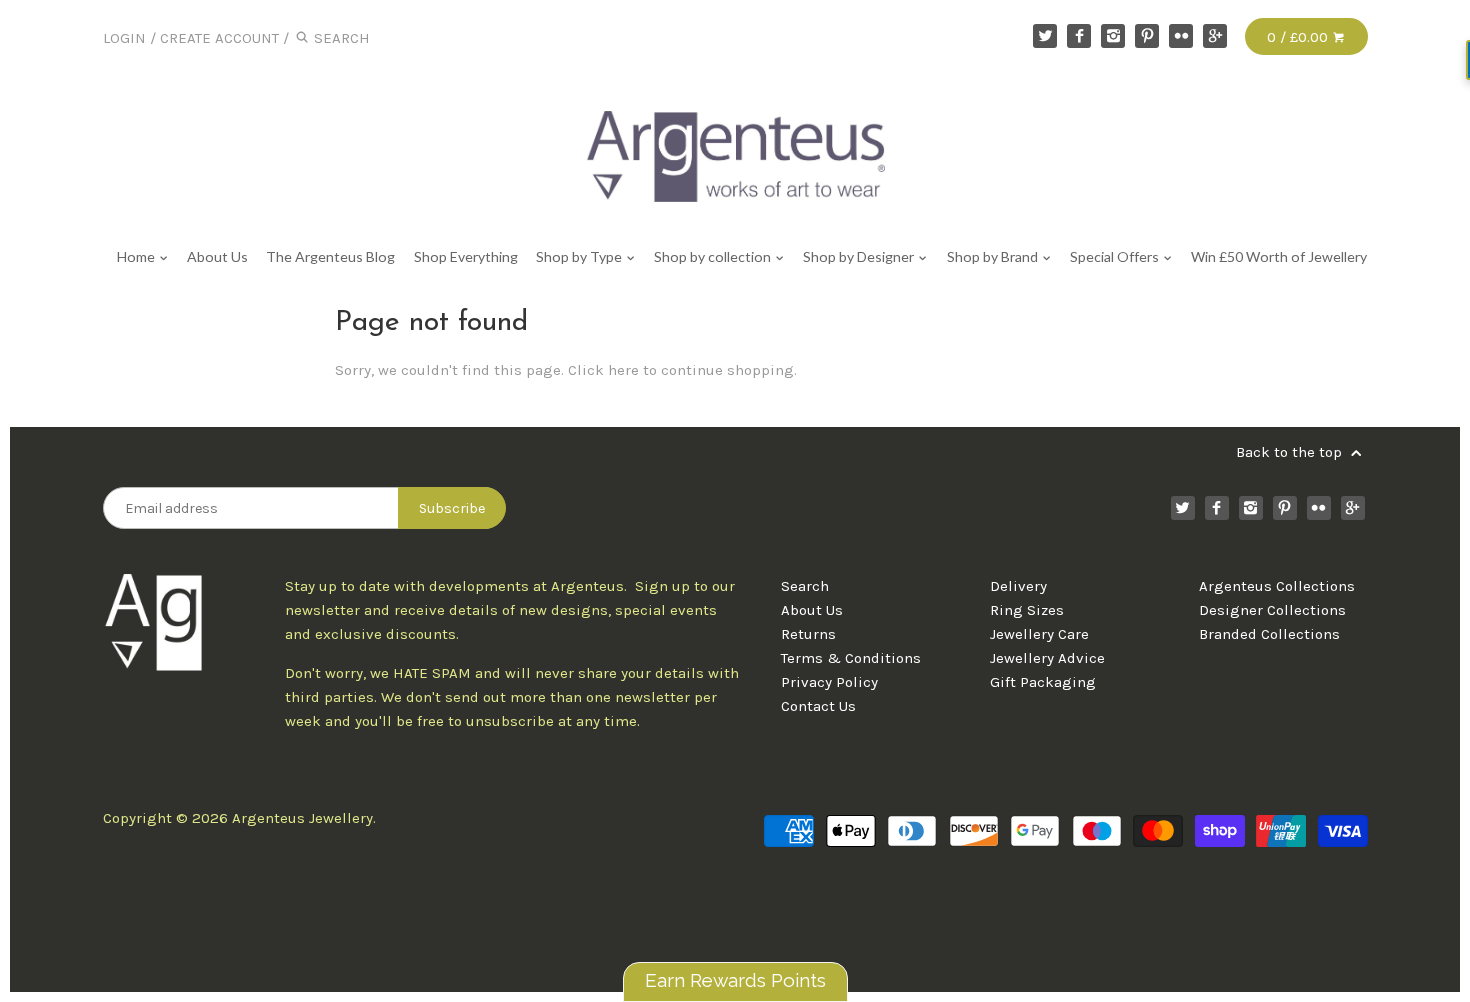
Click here (603, 370)
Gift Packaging (1043, 682)
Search (805, 586)
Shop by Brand (994, 256)
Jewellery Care (1039, 634)
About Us (217, 256)
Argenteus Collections (1277, 586)
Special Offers (1116, 256)
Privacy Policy (829, 682)
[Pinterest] (1147, 36)
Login (124, 38)
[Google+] (1215, 36)
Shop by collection (714, 256)
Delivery (1018, 586)
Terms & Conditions (851, 658)
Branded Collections (1269, 634)
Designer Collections (1272, 610)
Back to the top (1291, 452)
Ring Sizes (1027, 610)
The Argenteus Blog (330, 256)
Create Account (219, 38)
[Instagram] (1113, 36)
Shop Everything (465, 256)
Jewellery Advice (1047, 658)
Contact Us (818, 706)
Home (137, 256)
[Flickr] (1181, 36)
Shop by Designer (860, 256)
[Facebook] (1079, 36)
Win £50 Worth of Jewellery (1279, 256)
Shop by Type (580, 256)
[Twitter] (1045, 36)
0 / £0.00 (1299, 37)
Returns (808, 634)
